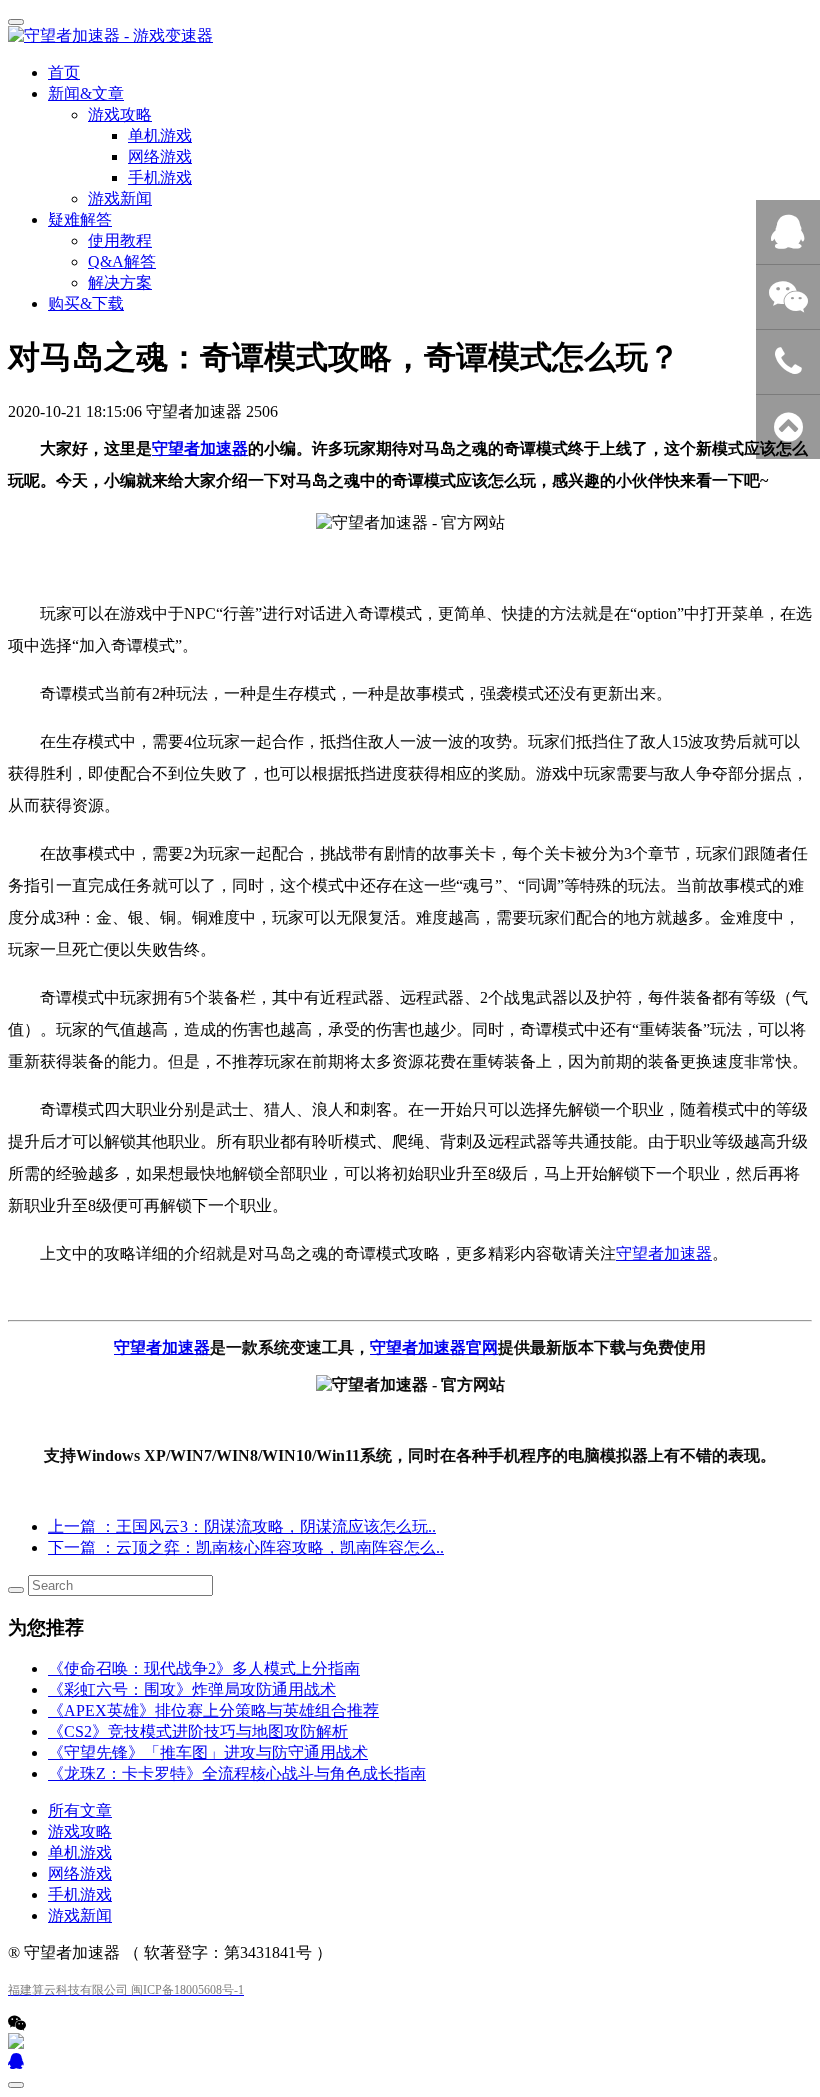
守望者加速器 (200, 448)
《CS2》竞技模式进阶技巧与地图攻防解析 (198, 1731)
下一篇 (246, 1547)
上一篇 (242, 1526)
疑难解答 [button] (80, 219)
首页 (64, 72)
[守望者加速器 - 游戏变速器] (410, 36)
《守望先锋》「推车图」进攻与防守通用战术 (208, 1752)
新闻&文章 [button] (86, 93)
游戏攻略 (80, 1831)
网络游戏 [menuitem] (160, 156)
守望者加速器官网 (434, 1347)
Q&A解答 (122, 261)
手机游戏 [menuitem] (160, 177)
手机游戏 (80, 1894)
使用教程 (120, 240)
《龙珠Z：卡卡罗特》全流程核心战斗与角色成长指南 (237, 1773)
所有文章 (80, 1810)
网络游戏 (80, 1873)
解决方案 (120, 282)
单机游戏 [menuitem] (160, 135)
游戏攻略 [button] (120, 114)
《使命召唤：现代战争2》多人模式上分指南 (204, 1668)
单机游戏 (80, 1852)
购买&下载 (86, 303)
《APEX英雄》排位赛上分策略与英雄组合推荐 (213, 1710)
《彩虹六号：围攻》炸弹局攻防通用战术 (192, 1689)
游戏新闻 (120, 198)
